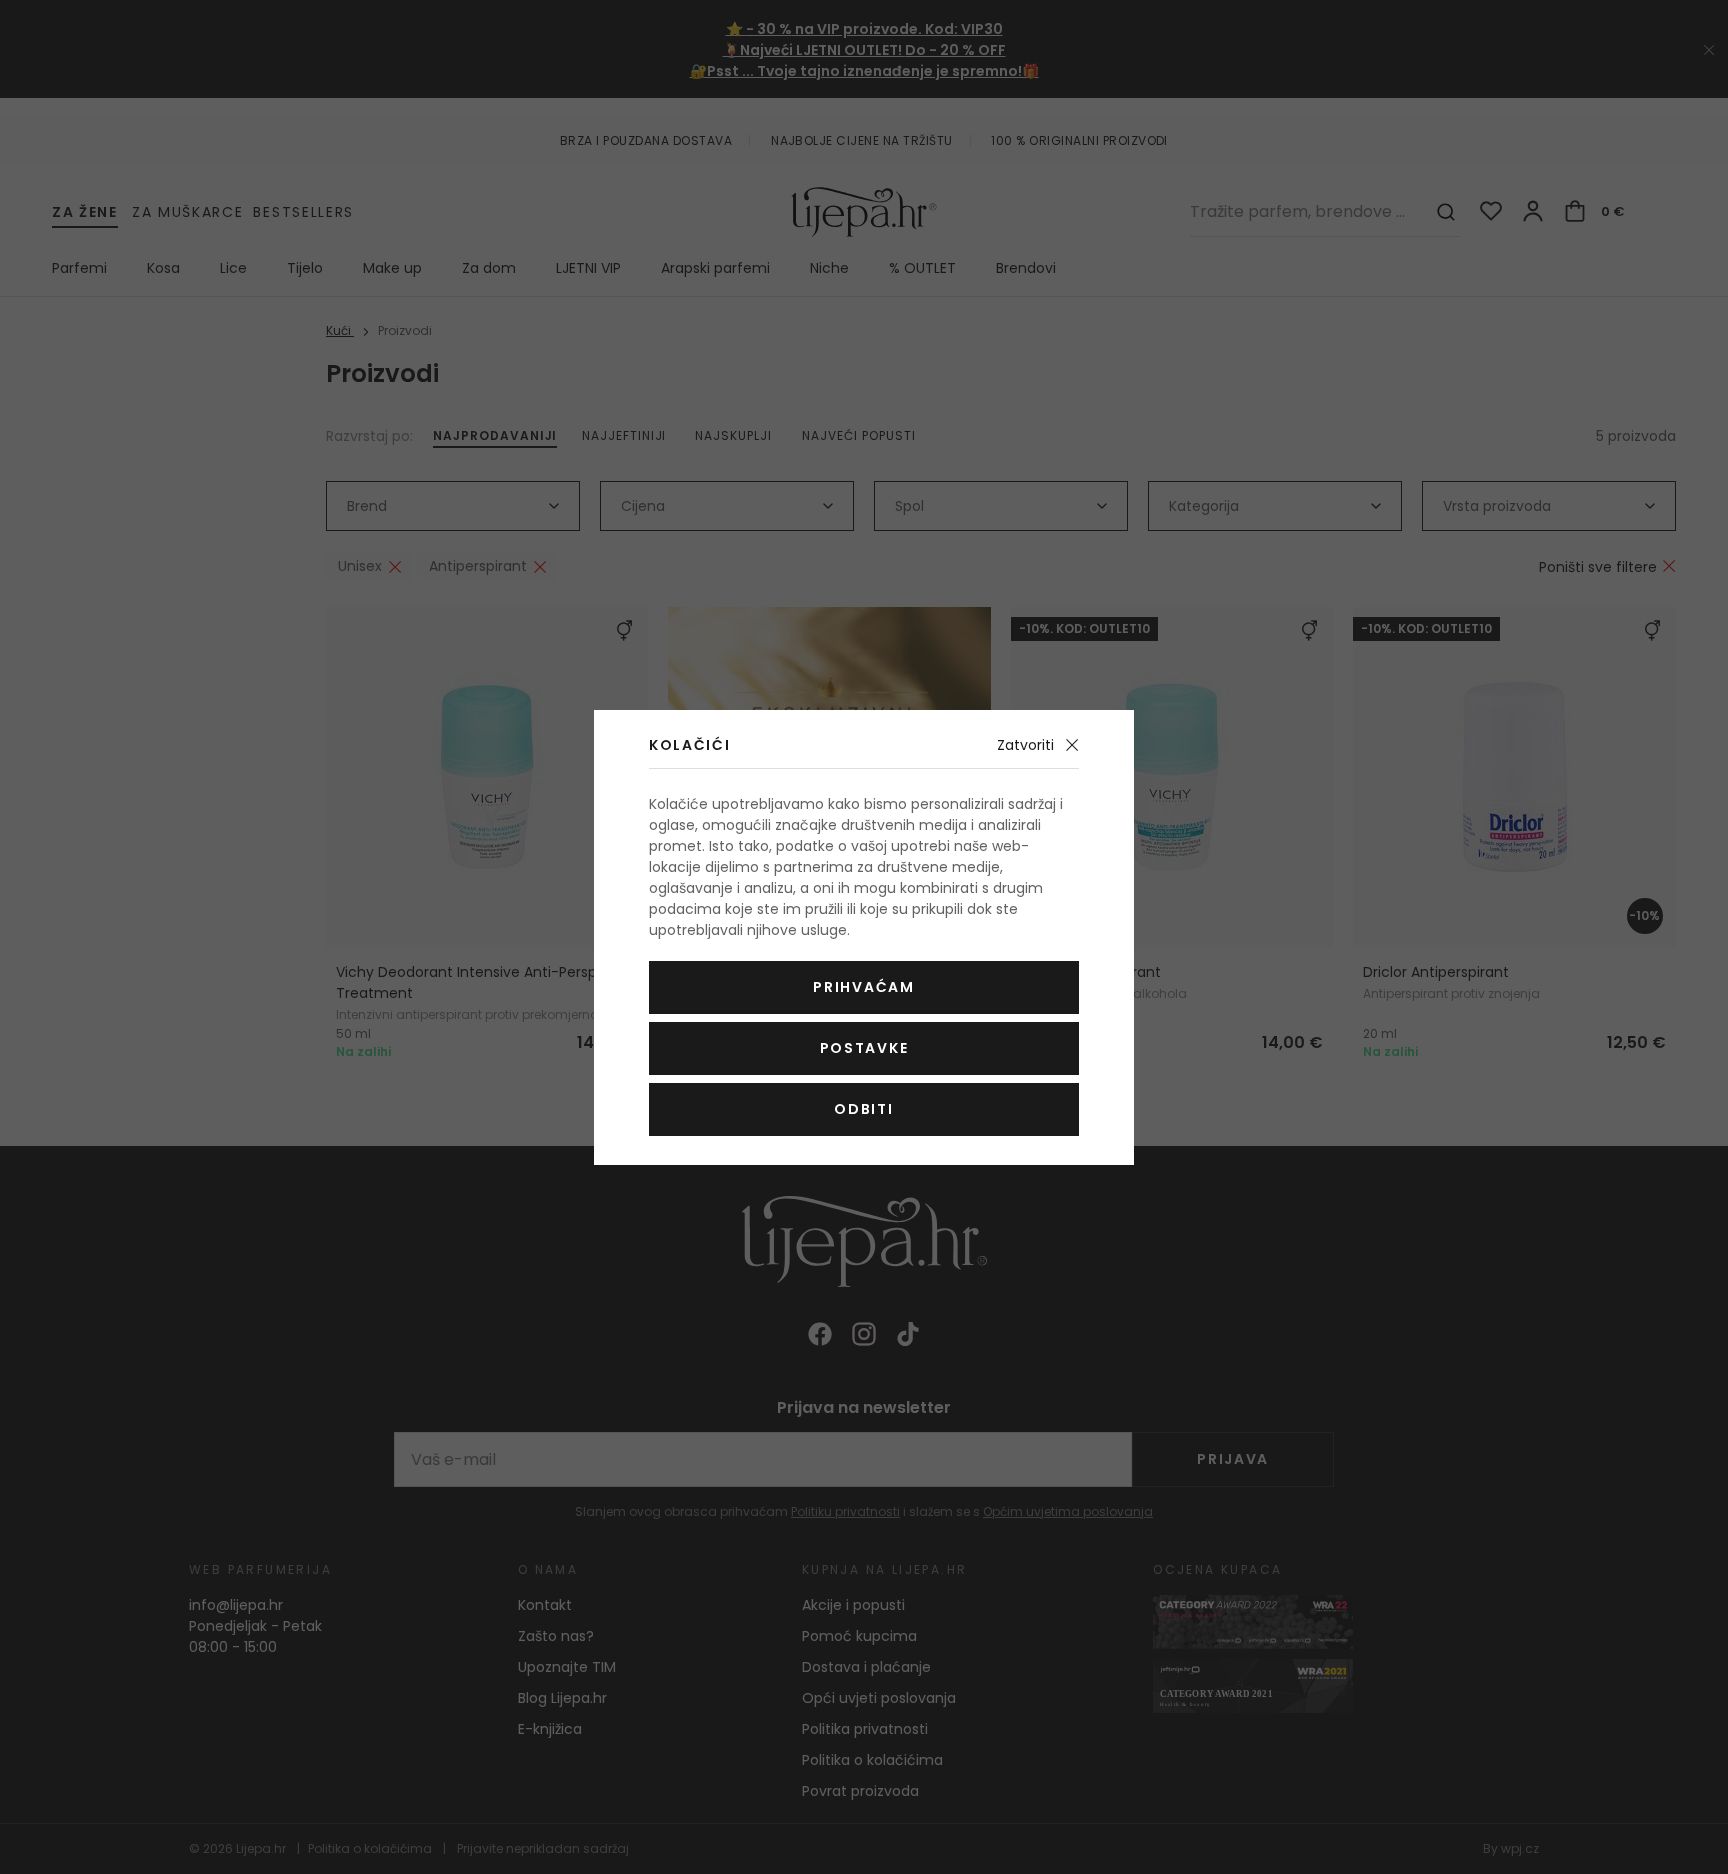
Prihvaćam (863, 987)
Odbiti (863, 1109)
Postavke (864, 1048)
